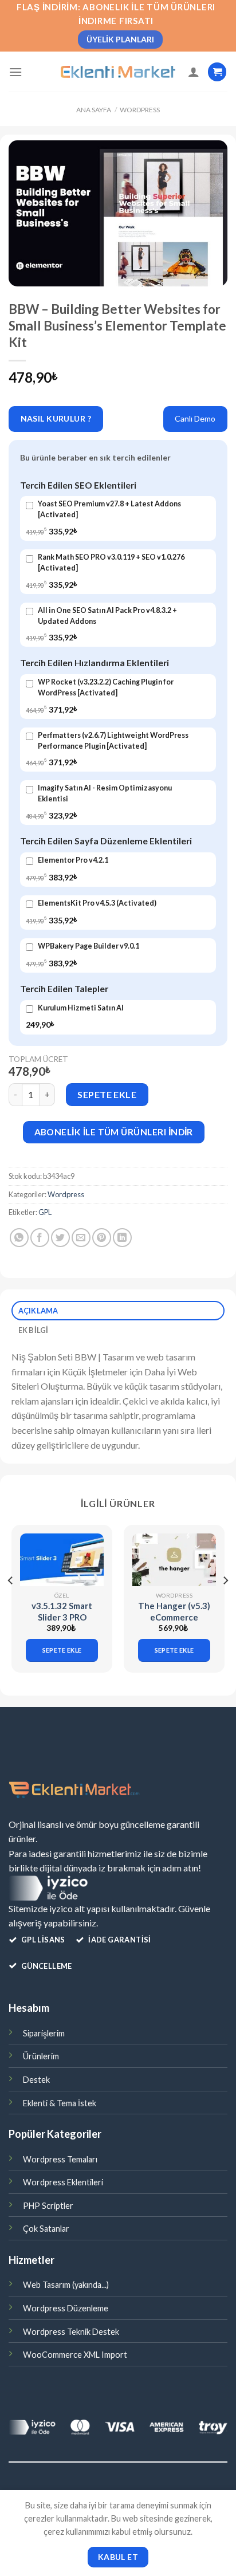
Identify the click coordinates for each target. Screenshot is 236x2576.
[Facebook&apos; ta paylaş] (40, 1238)
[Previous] (11, 1603)
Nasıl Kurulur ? (56, 418)
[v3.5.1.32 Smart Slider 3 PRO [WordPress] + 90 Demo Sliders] (62, 1560)
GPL (45, 1212)
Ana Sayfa (94, 110)
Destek (36, 2080)
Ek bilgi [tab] (34, 1330)
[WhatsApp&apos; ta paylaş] (19, 1238)
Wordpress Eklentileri (63, 2182)
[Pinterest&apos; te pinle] (102, 1238)
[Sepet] (217, 72)
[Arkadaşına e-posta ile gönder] (81, 1238)
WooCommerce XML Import (75, 2355)
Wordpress (140, 110)
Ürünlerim (41, 2056)
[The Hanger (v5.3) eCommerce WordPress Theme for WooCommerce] (174, 1560)
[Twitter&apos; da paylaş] (60, 1238)
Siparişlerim (44, 2033)
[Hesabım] (194, 72)
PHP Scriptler (48, 2206)
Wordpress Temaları (60, 2159)
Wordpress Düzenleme (66, 2308)
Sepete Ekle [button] (62, 1650)
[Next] (225, 1603)
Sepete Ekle (107, 1094)
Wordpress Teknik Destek (71, 2332)
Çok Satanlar (46, 2229)
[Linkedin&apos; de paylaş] (122, 1238)
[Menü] (15, 72)
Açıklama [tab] (38, 1311)
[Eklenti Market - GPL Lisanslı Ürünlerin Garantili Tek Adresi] (118, 72)
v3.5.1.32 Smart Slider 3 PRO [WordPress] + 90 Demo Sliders (62, 1623)
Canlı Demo (195, 418)
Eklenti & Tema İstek (60, 2103)
